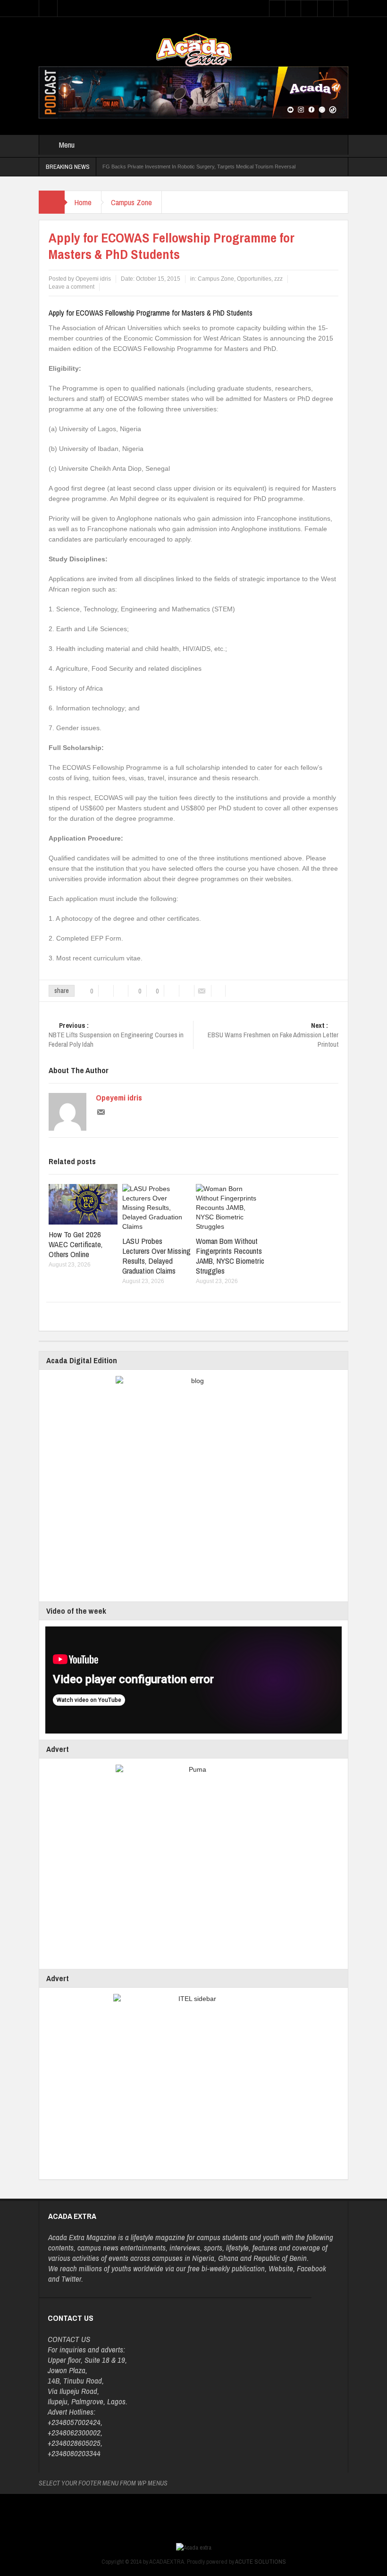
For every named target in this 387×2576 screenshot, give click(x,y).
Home (83, 202)
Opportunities (254, 279)
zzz (278, 279)
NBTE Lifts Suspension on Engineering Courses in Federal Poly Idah (116, 1035)
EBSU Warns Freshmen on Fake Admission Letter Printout (273, 1035)
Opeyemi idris (119, 1098)
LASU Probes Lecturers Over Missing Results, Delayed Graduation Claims (156, 1256)
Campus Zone (131, 202)
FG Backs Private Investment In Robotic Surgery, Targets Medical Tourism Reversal (199, 167)
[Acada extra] (194, 50)
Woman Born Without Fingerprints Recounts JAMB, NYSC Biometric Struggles (230, 1256)
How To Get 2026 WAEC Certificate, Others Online (76, 1244)
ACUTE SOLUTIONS (261, 2562)
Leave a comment (72, 287)
